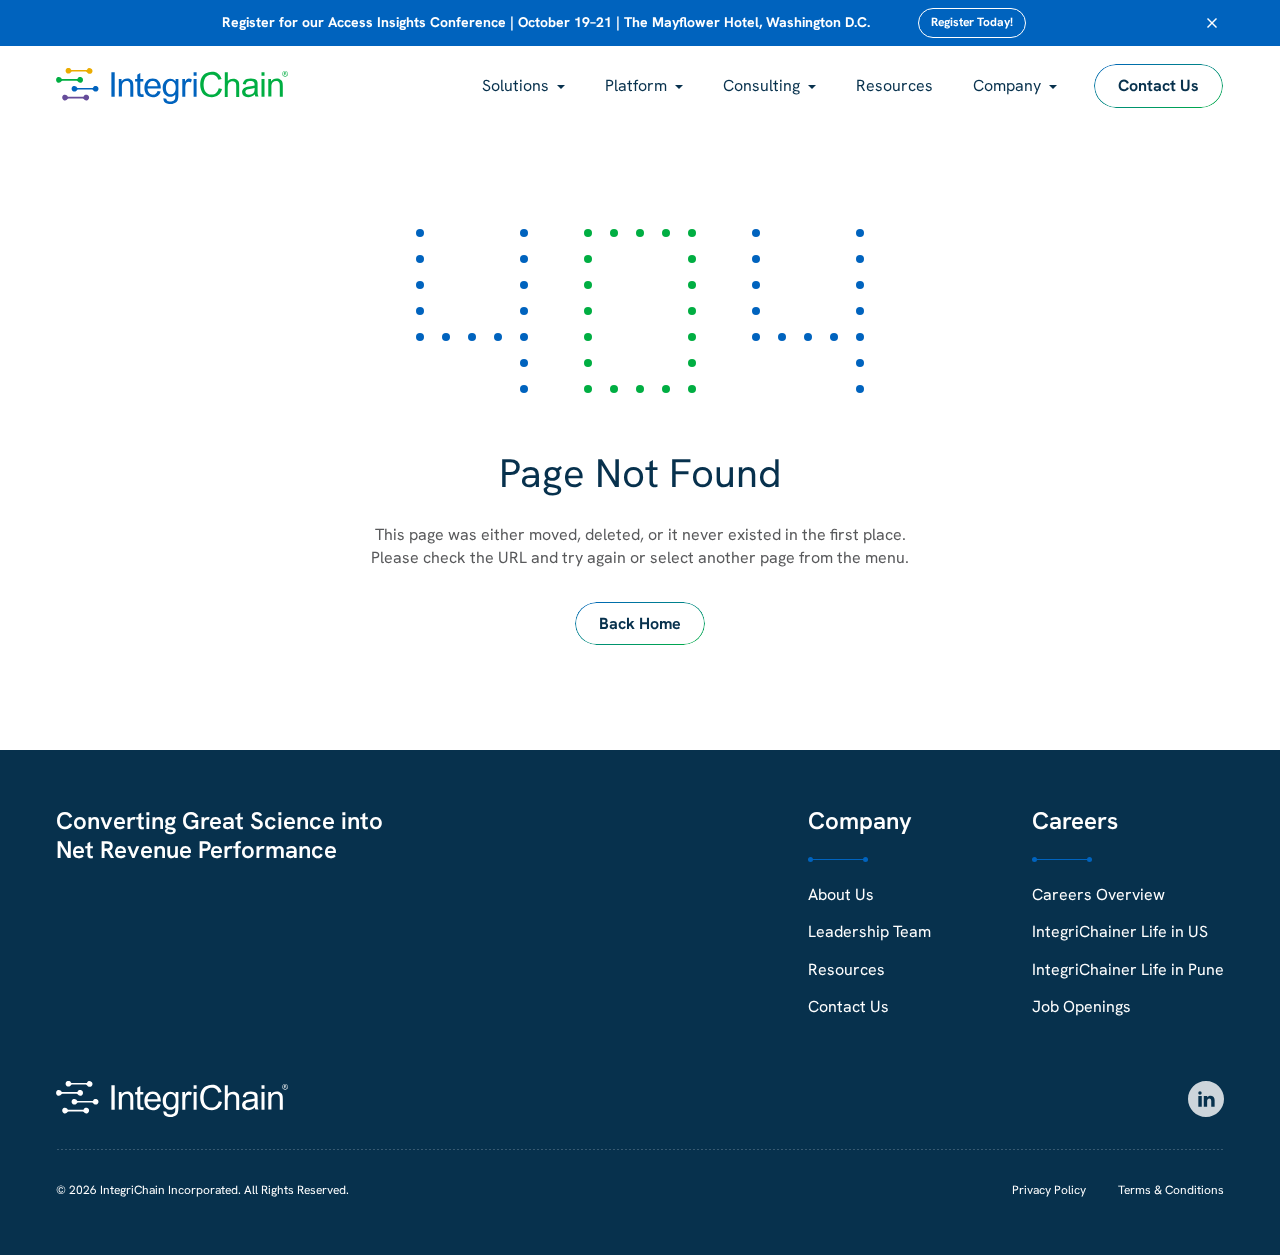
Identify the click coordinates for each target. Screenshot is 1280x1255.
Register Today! (972, 22)
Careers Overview (1098, 894)
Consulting (761, 85)
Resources (894, 85)
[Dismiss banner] (1212, 23)
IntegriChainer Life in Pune (1128, 969)
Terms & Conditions (1171, 1190)
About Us (841, 894)
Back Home (640, 623)
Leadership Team (869, 931)
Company (1007, 85)
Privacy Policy (1049, 1190)
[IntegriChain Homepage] (172, 86)
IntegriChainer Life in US (1120, 931)
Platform (636, 85)
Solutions (515, 85)
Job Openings (1081, 1006)
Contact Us (1158, 85)
